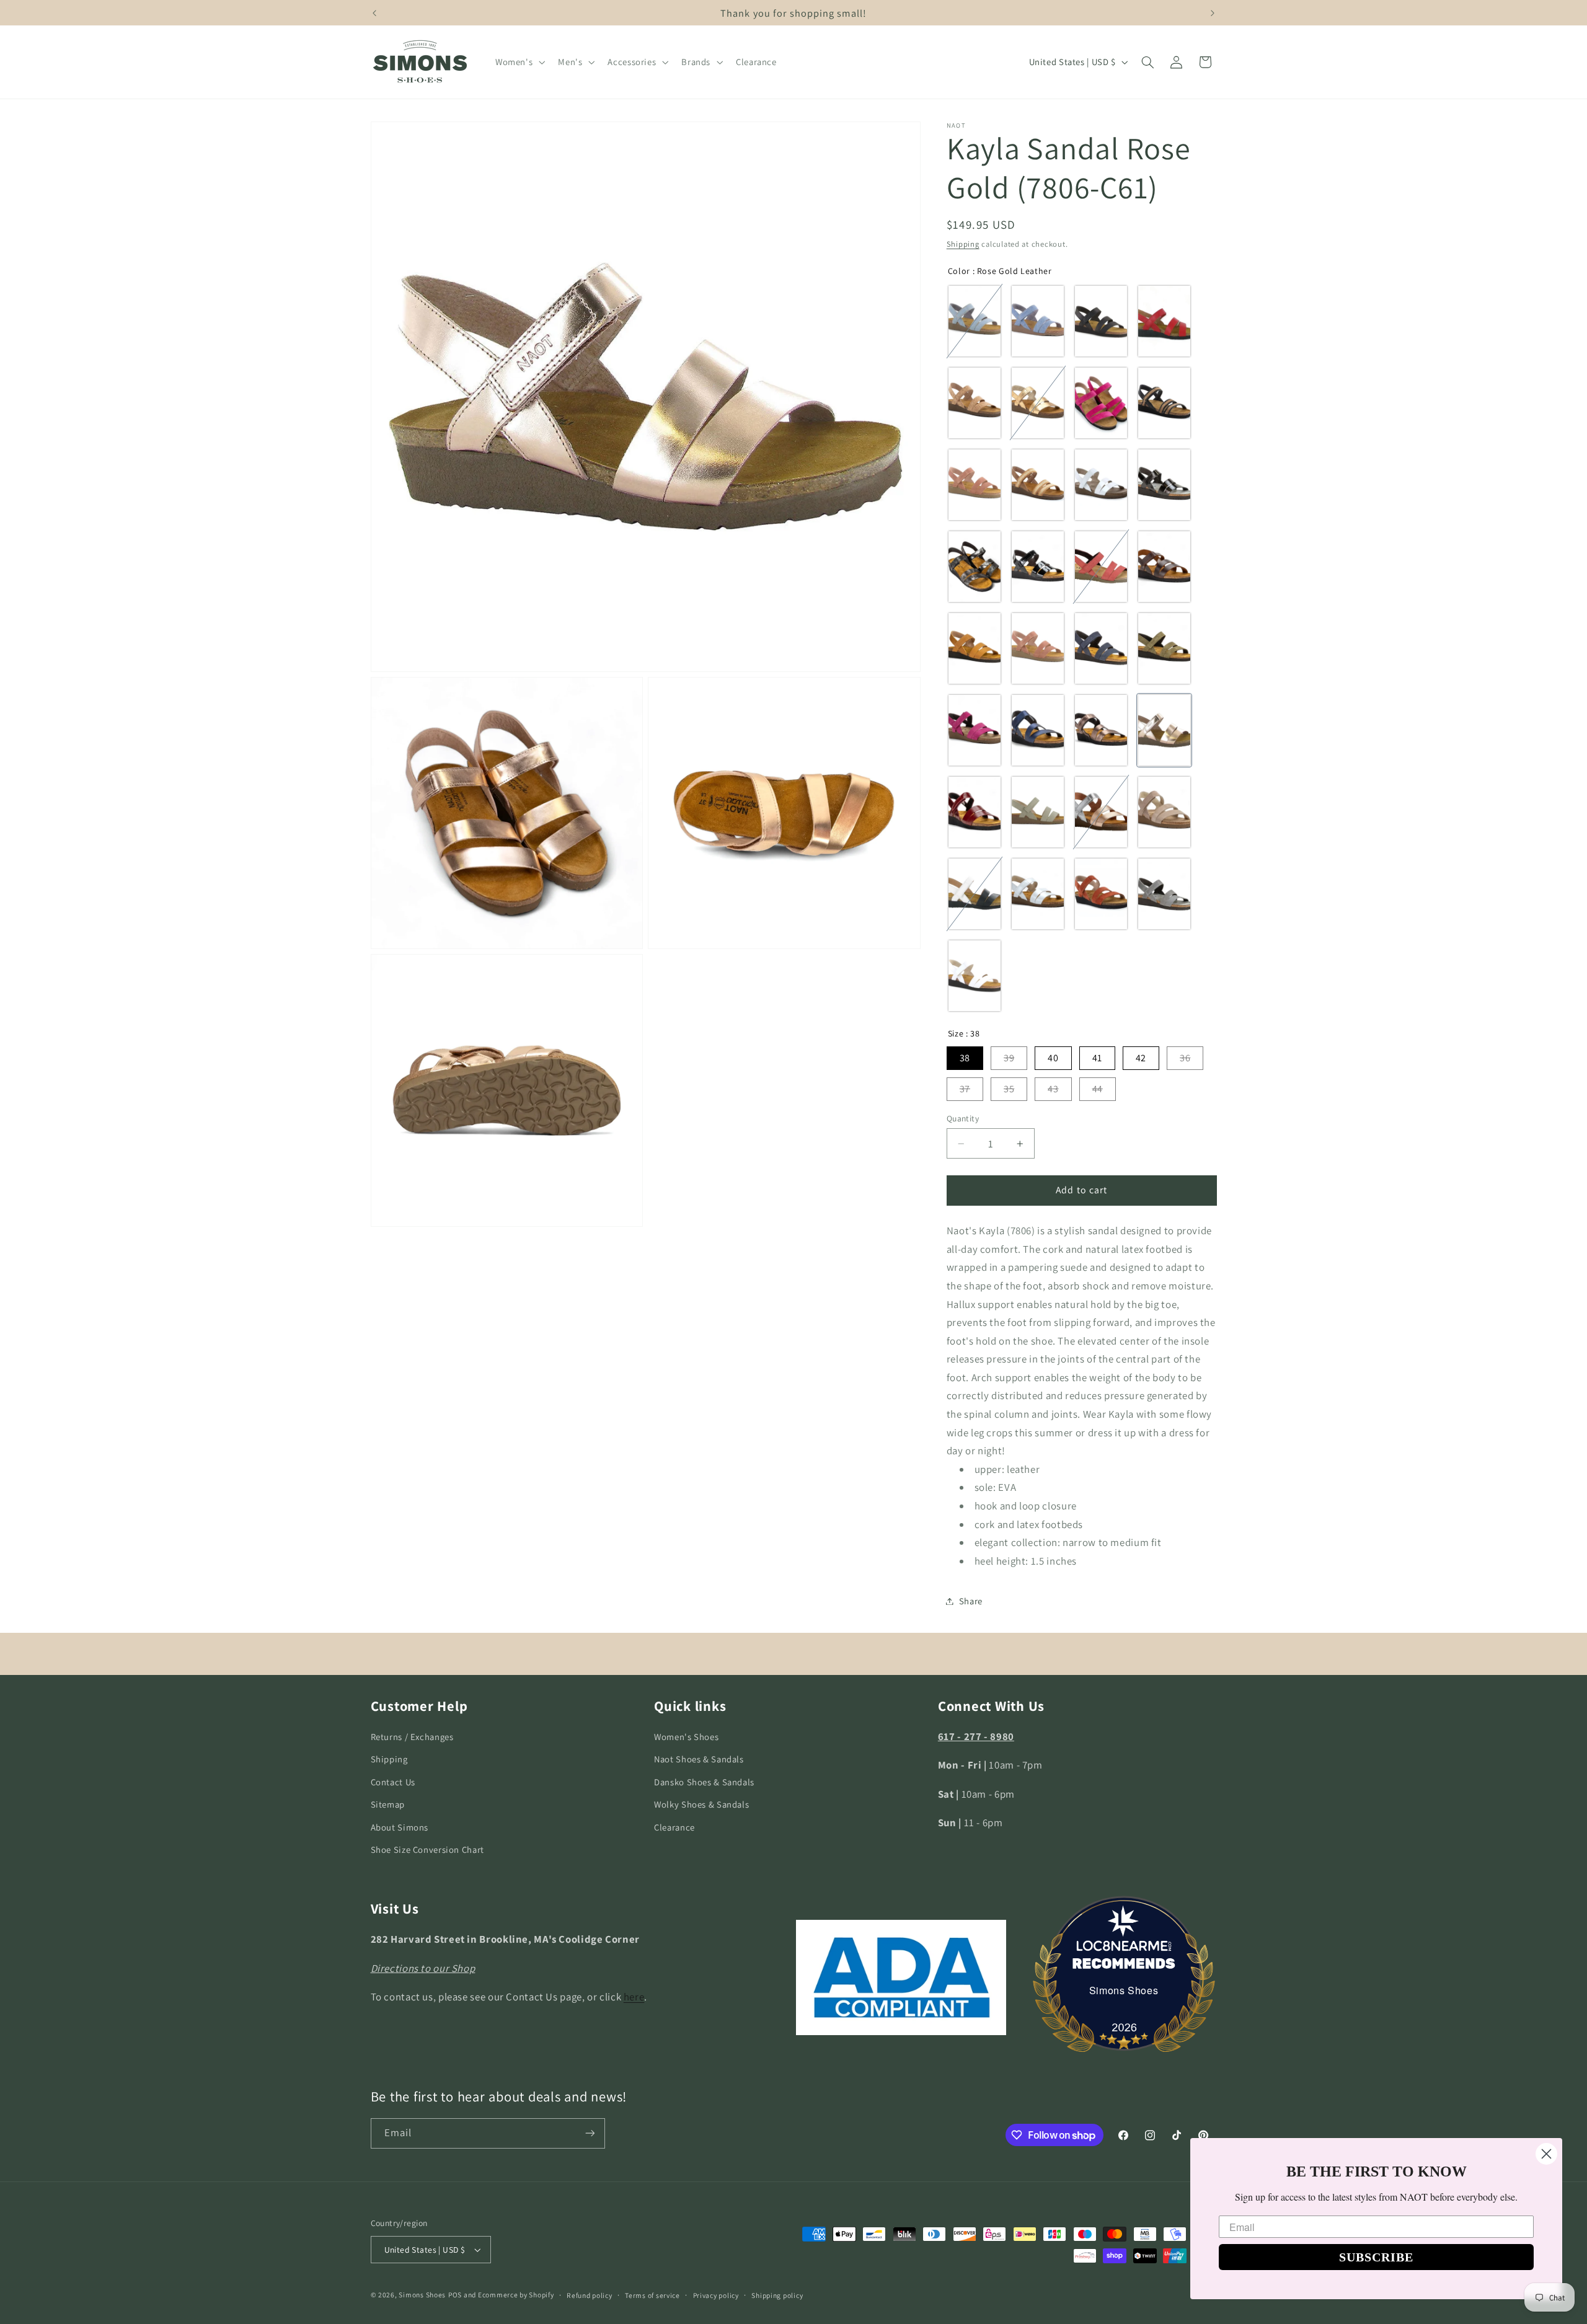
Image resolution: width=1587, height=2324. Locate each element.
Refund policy (590, 2295)
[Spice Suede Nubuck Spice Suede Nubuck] (1101, 894)
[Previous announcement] (374, 13)
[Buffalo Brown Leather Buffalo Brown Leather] (1164, 567)
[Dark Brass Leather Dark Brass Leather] (1038, 403)
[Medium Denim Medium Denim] (1038, 321)
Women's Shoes (686, 1737)
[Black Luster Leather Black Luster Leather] (1164, 485)
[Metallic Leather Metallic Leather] (975, 567)
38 (965, 1058)
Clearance (674, 1827)
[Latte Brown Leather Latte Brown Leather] (975, 485)
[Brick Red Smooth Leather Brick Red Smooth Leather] (1101, 567)
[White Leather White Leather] (975, 976)
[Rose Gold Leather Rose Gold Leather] (1164, 730)
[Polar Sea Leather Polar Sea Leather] (1038, 730)
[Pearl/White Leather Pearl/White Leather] (1038, 894)
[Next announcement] (1213, 13)
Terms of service (652, 2295)
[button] (519, 62)
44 (1098, 1089)
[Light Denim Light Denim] (975, 321)
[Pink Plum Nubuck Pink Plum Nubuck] (975, 730)
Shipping (963, 244)
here (634, 1997)
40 (1053, 1058)
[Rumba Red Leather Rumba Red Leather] (975, 812)
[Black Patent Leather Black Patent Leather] (1038, 567)
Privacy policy (716, 2295)
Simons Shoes (1124, 1990)
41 (1097, 1058)
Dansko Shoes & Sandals (704, 1782)
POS (455, 2295)
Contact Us (393, 1782)
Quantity (963, 1118)
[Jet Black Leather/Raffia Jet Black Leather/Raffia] (1164, 403)
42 (1141, 1058)
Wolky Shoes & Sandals (701, 1804)
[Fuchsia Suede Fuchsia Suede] (1101, 403)
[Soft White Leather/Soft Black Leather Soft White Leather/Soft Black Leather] (975, 894)
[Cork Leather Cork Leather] (975, 403)
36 (1185, 1058)
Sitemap (388, 1804)
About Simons (400, 1827)
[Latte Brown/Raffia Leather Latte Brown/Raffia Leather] (1038, 485)
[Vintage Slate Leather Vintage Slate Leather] (1164, 894)
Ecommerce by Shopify (516, 2295)
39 (1009, 1058)
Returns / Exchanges (412, 1737)
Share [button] (971, 1601)
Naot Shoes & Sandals (699, 1760)
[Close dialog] (1546, 2154)
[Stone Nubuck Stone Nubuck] (1164, 812)
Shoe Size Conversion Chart (427, 1849)
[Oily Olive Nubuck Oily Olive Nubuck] (1164, 648)
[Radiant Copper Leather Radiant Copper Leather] (1101, 730)
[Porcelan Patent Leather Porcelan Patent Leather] (1101, 485)
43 (1053, 1089)
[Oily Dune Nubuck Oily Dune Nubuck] (975, 648)
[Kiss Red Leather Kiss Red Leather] (1164, 321)
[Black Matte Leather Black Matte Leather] (1101, 321)
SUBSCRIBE (1376, 2257)
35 (1009, 1089)
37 (965, 1089)
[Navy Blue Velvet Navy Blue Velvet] (1101, 648)
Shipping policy (777, 2295)
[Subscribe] (590, 2133)
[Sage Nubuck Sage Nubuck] (1038, 812)
